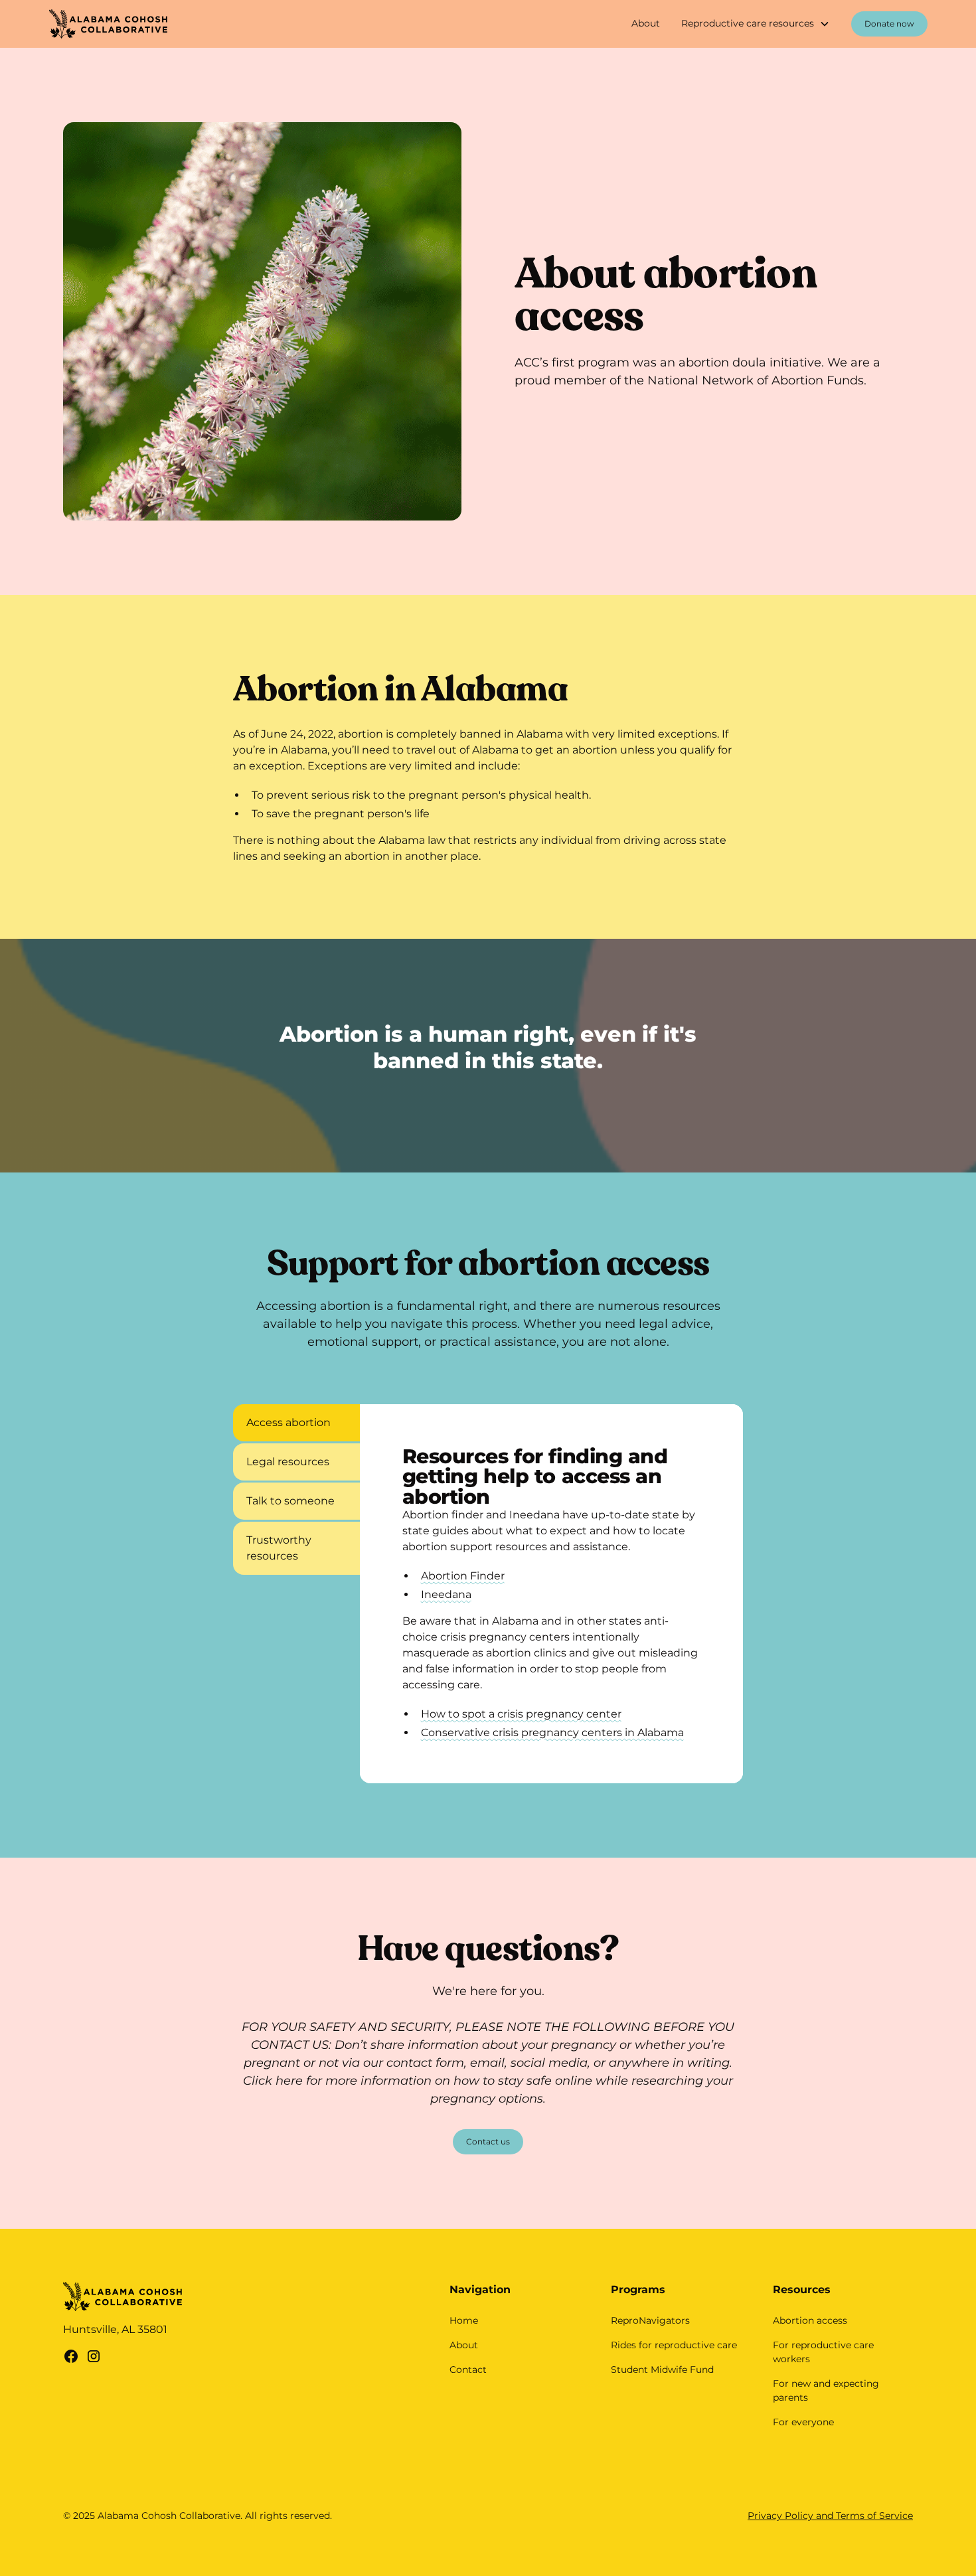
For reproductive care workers (823, 2352)
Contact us (488, 2141)
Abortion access (810, 2320)
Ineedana (446, 1594)
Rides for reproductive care (674, 2345)
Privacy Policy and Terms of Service (830, 2516)
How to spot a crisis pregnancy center (521, 1714)
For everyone (803, 2422)
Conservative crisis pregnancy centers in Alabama (552, 1732)
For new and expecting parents (826, 2390)
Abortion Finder (463, 1576)
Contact (468, 2370)
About (646, 23)
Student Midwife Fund (662, 2370)
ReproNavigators (650, 2320)
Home (464, 2320)
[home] (109, 24)
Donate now (889, 24)
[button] (756, 24)
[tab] (296, 1423)
